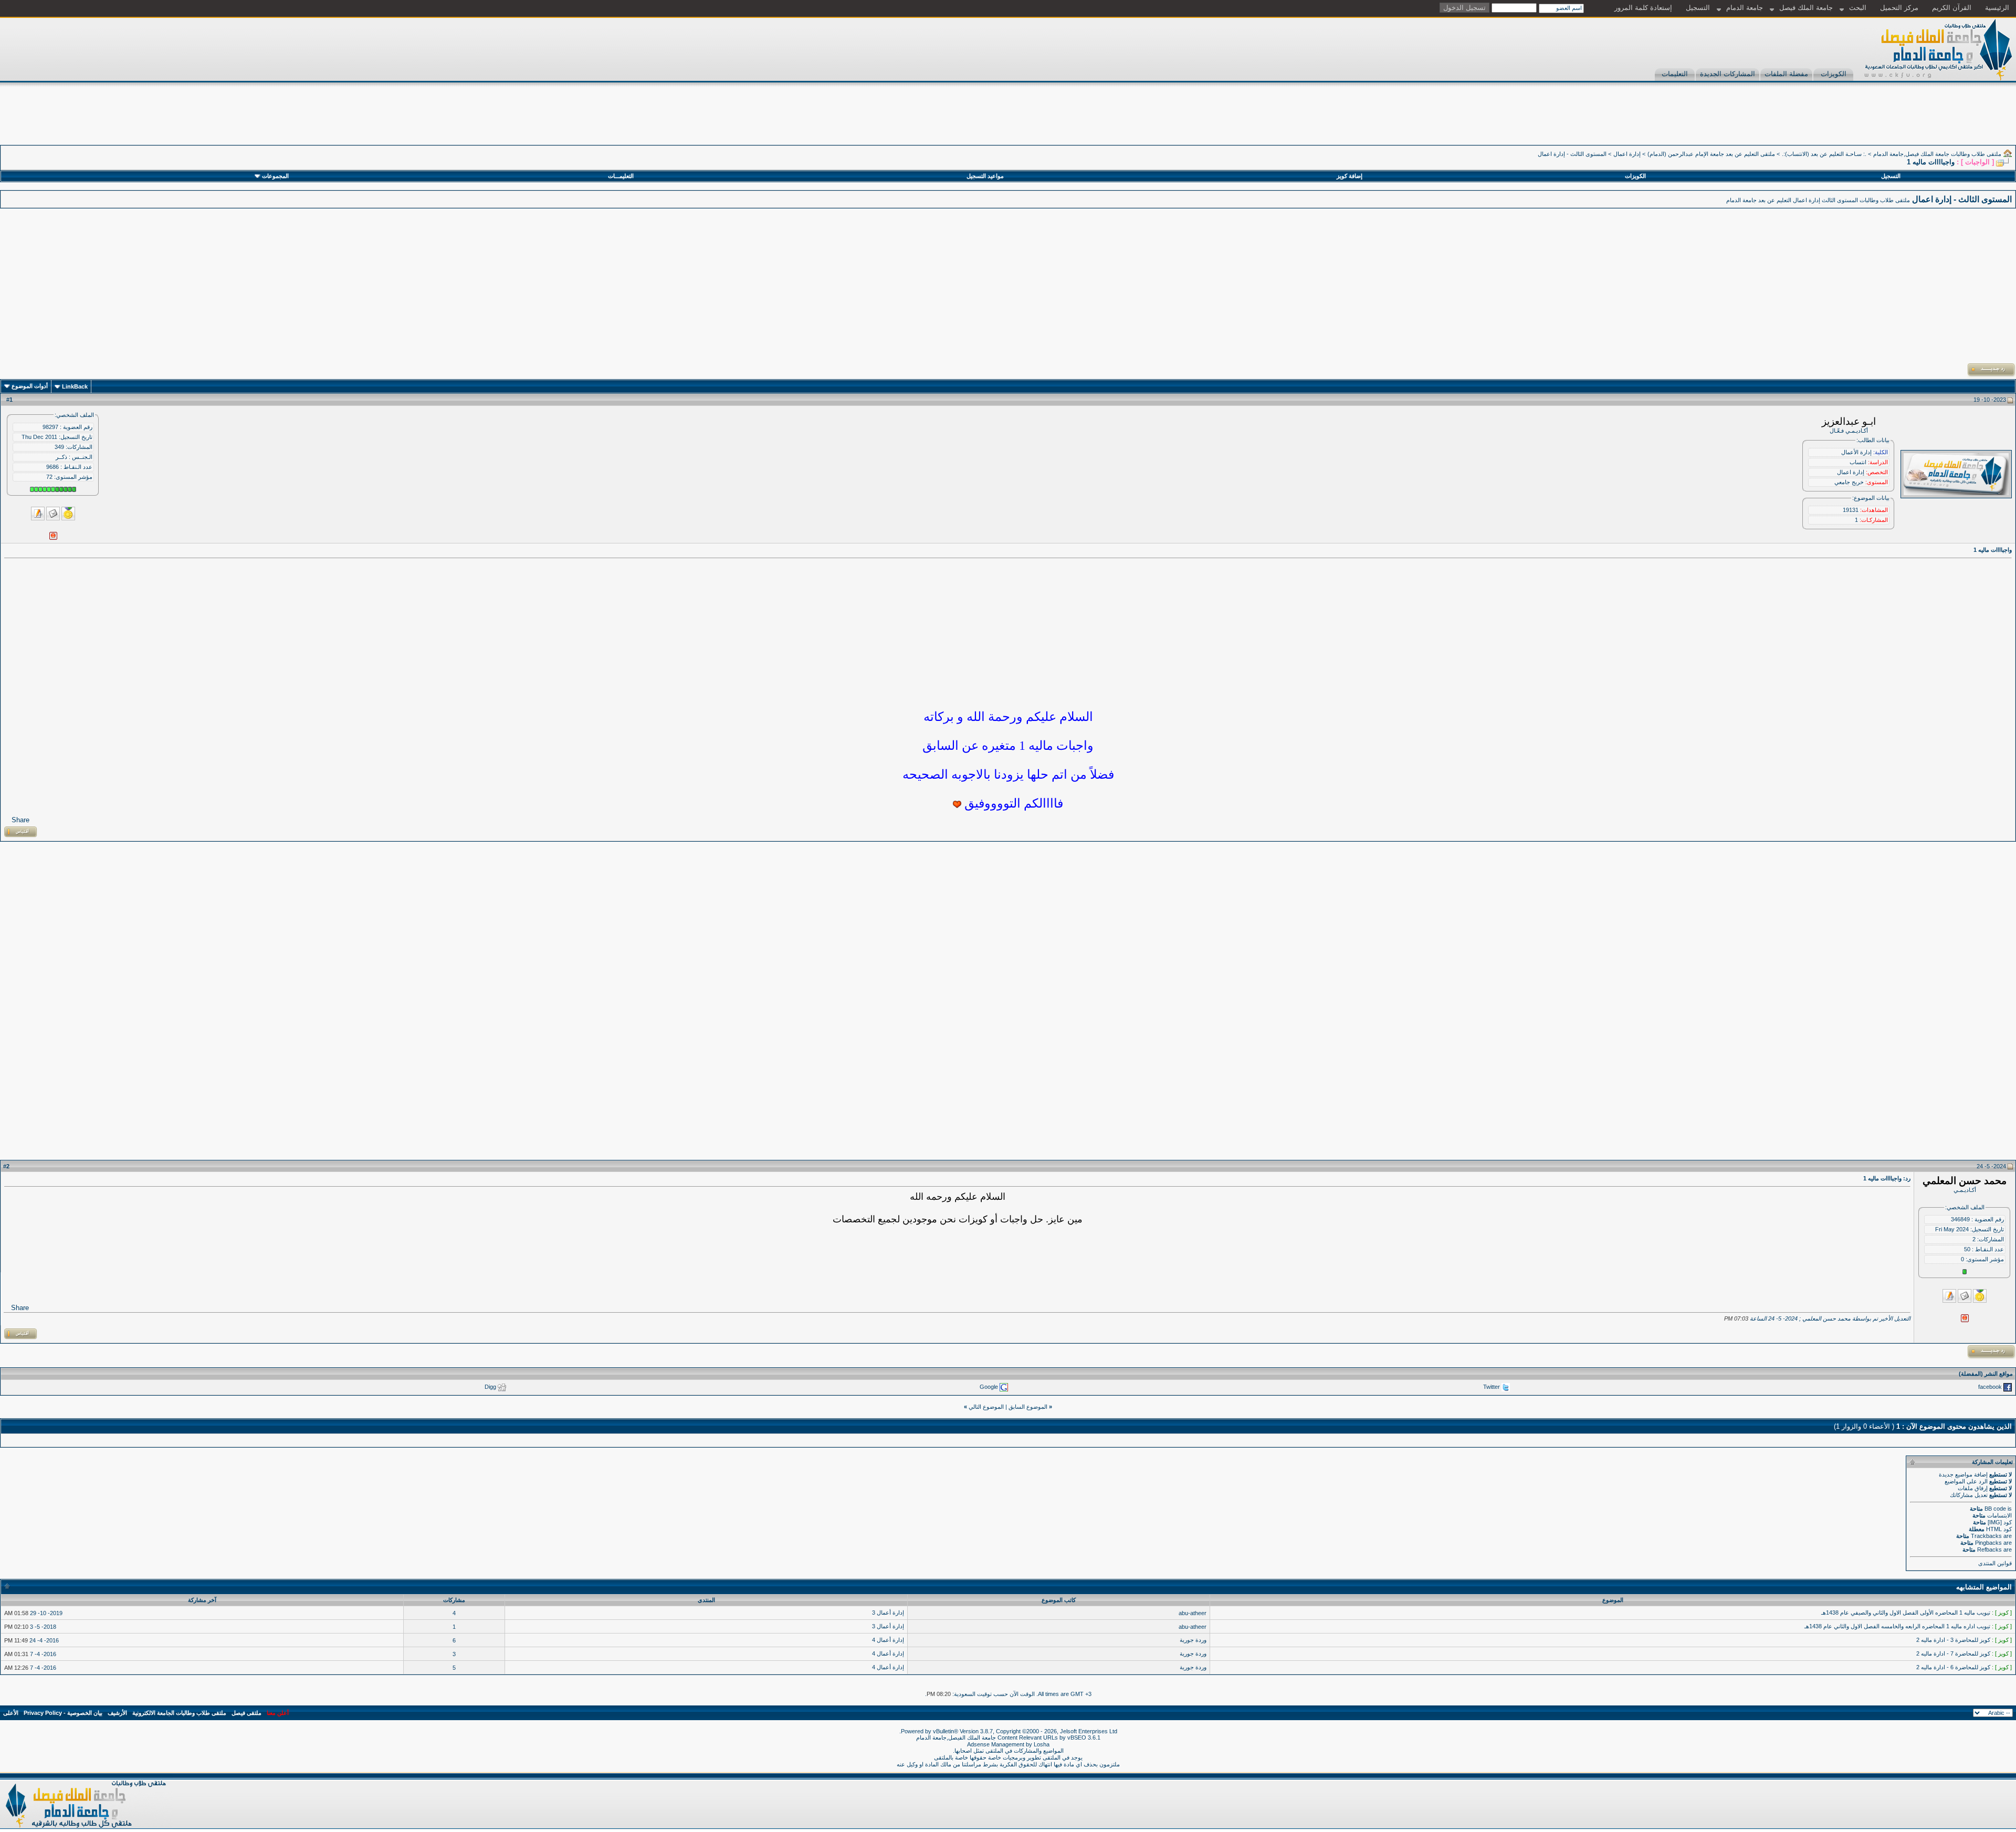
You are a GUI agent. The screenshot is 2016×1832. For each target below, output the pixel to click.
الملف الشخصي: (74, 415)
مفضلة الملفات (1786, 74)
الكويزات (1834, 74)
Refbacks (1989, 1550)
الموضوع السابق (1028, 1407)
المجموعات (275, 176)
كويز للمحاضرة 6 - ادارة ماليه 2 (1953, 1667)
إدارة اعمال (1627, 154)
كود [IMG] (2000, 1522)
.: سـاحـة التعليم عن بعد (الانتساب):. (1824, 154)
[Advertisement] (1825, 121)
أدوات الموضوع (30, 386)
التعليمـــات (621, 176)
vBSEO (1077, 1737)
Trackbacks (1986, 1536)
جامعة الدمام (1745, 8)
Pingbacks (1988, 1543)
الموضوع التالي (986, 1407)
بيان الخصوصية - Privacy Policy (63, 1713)
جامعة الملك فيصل (1806, 8)
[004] (957, 804)
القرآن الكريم (1952, 8)
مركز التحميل (1899, 8)
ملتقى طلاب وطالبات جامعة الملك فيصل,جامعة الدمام (1937, 154)
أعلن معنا (278, 1713)
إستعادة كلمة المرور (1643, 8)
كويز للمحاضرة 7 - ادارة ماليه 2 (1953, 1653)
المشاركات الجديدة (1728, 74)
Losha (1042, 1744)
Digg (490, 1387)
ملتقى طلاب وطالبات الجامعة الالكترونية (179, 1713)
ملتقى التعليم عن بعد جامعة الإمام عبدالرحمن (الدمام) (1711, 154)
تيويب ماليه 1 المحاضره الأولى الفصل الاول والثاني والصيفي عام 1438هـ (1906, 1613)
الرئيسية (1997, 8)
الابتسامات (1999, 1515)
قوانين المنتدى (1995, 1563)
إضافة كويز (1350, 176)
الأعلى (11, 1713)
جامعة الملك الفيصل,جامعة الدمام (957, 1737)
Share (20, 820)
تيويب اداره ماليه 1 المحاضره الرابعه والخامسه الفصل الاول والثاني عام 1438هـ (1897, 1626)
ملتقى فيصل (246, 1713)
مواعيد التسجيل (985, 176)
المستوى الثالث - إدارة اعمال (1572, 154)
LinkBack (75, 386)
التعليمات (1675, 74)
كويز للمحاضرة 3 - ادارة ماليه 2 (1953, 1640)
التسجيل (1698, 8)
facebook (1990, 1387)
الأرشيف (117, 1713)
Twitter (1492, 1387)
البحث (1858, 8)
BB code (1995, 1509)
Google (989, 1387)
